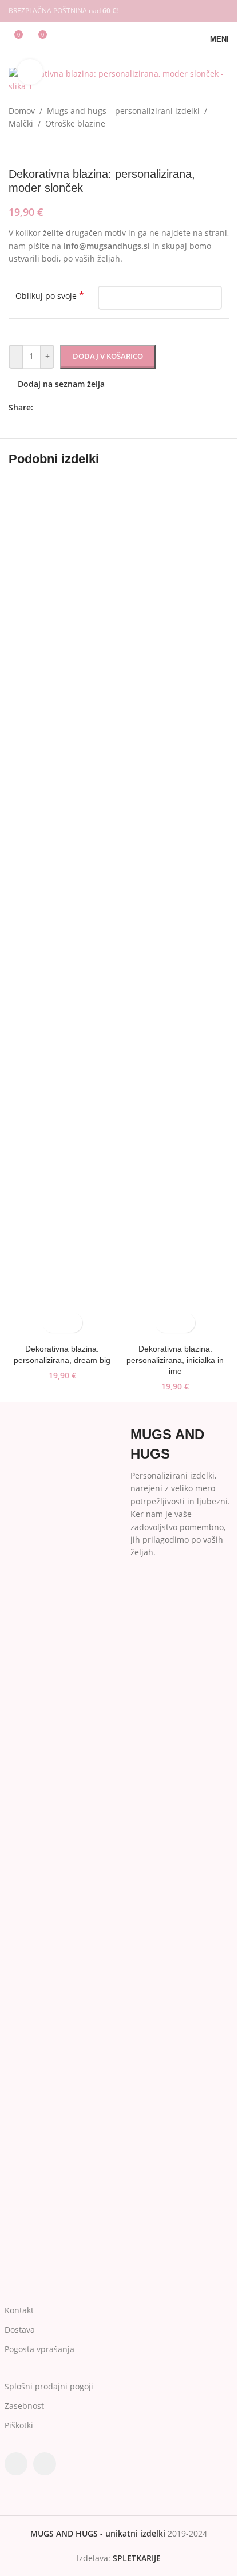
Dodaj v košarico (108, 356)
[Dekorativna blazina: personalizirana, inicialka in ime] (176, 909)
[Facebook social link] (207, 11)
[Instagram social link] (222, 11)
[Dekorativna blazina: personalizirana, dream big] (62, 909)
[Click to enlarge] (30, 72)
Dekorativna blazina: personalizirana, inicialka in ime (175, 1360)
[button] (52, 1323)
